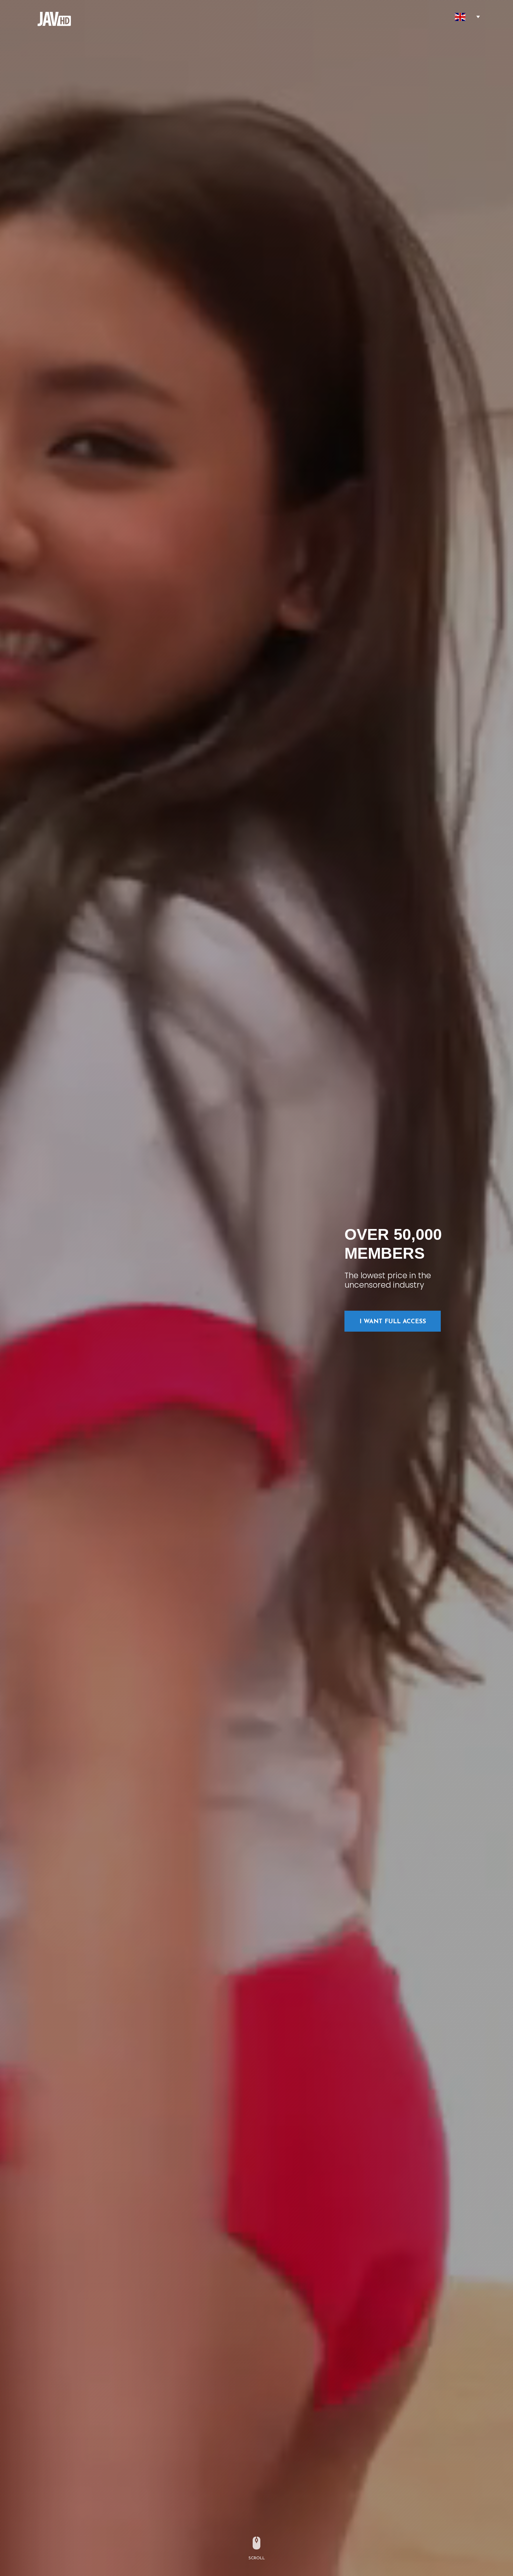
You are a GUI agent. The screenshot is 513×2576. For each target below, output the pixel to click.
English (460, 17)
